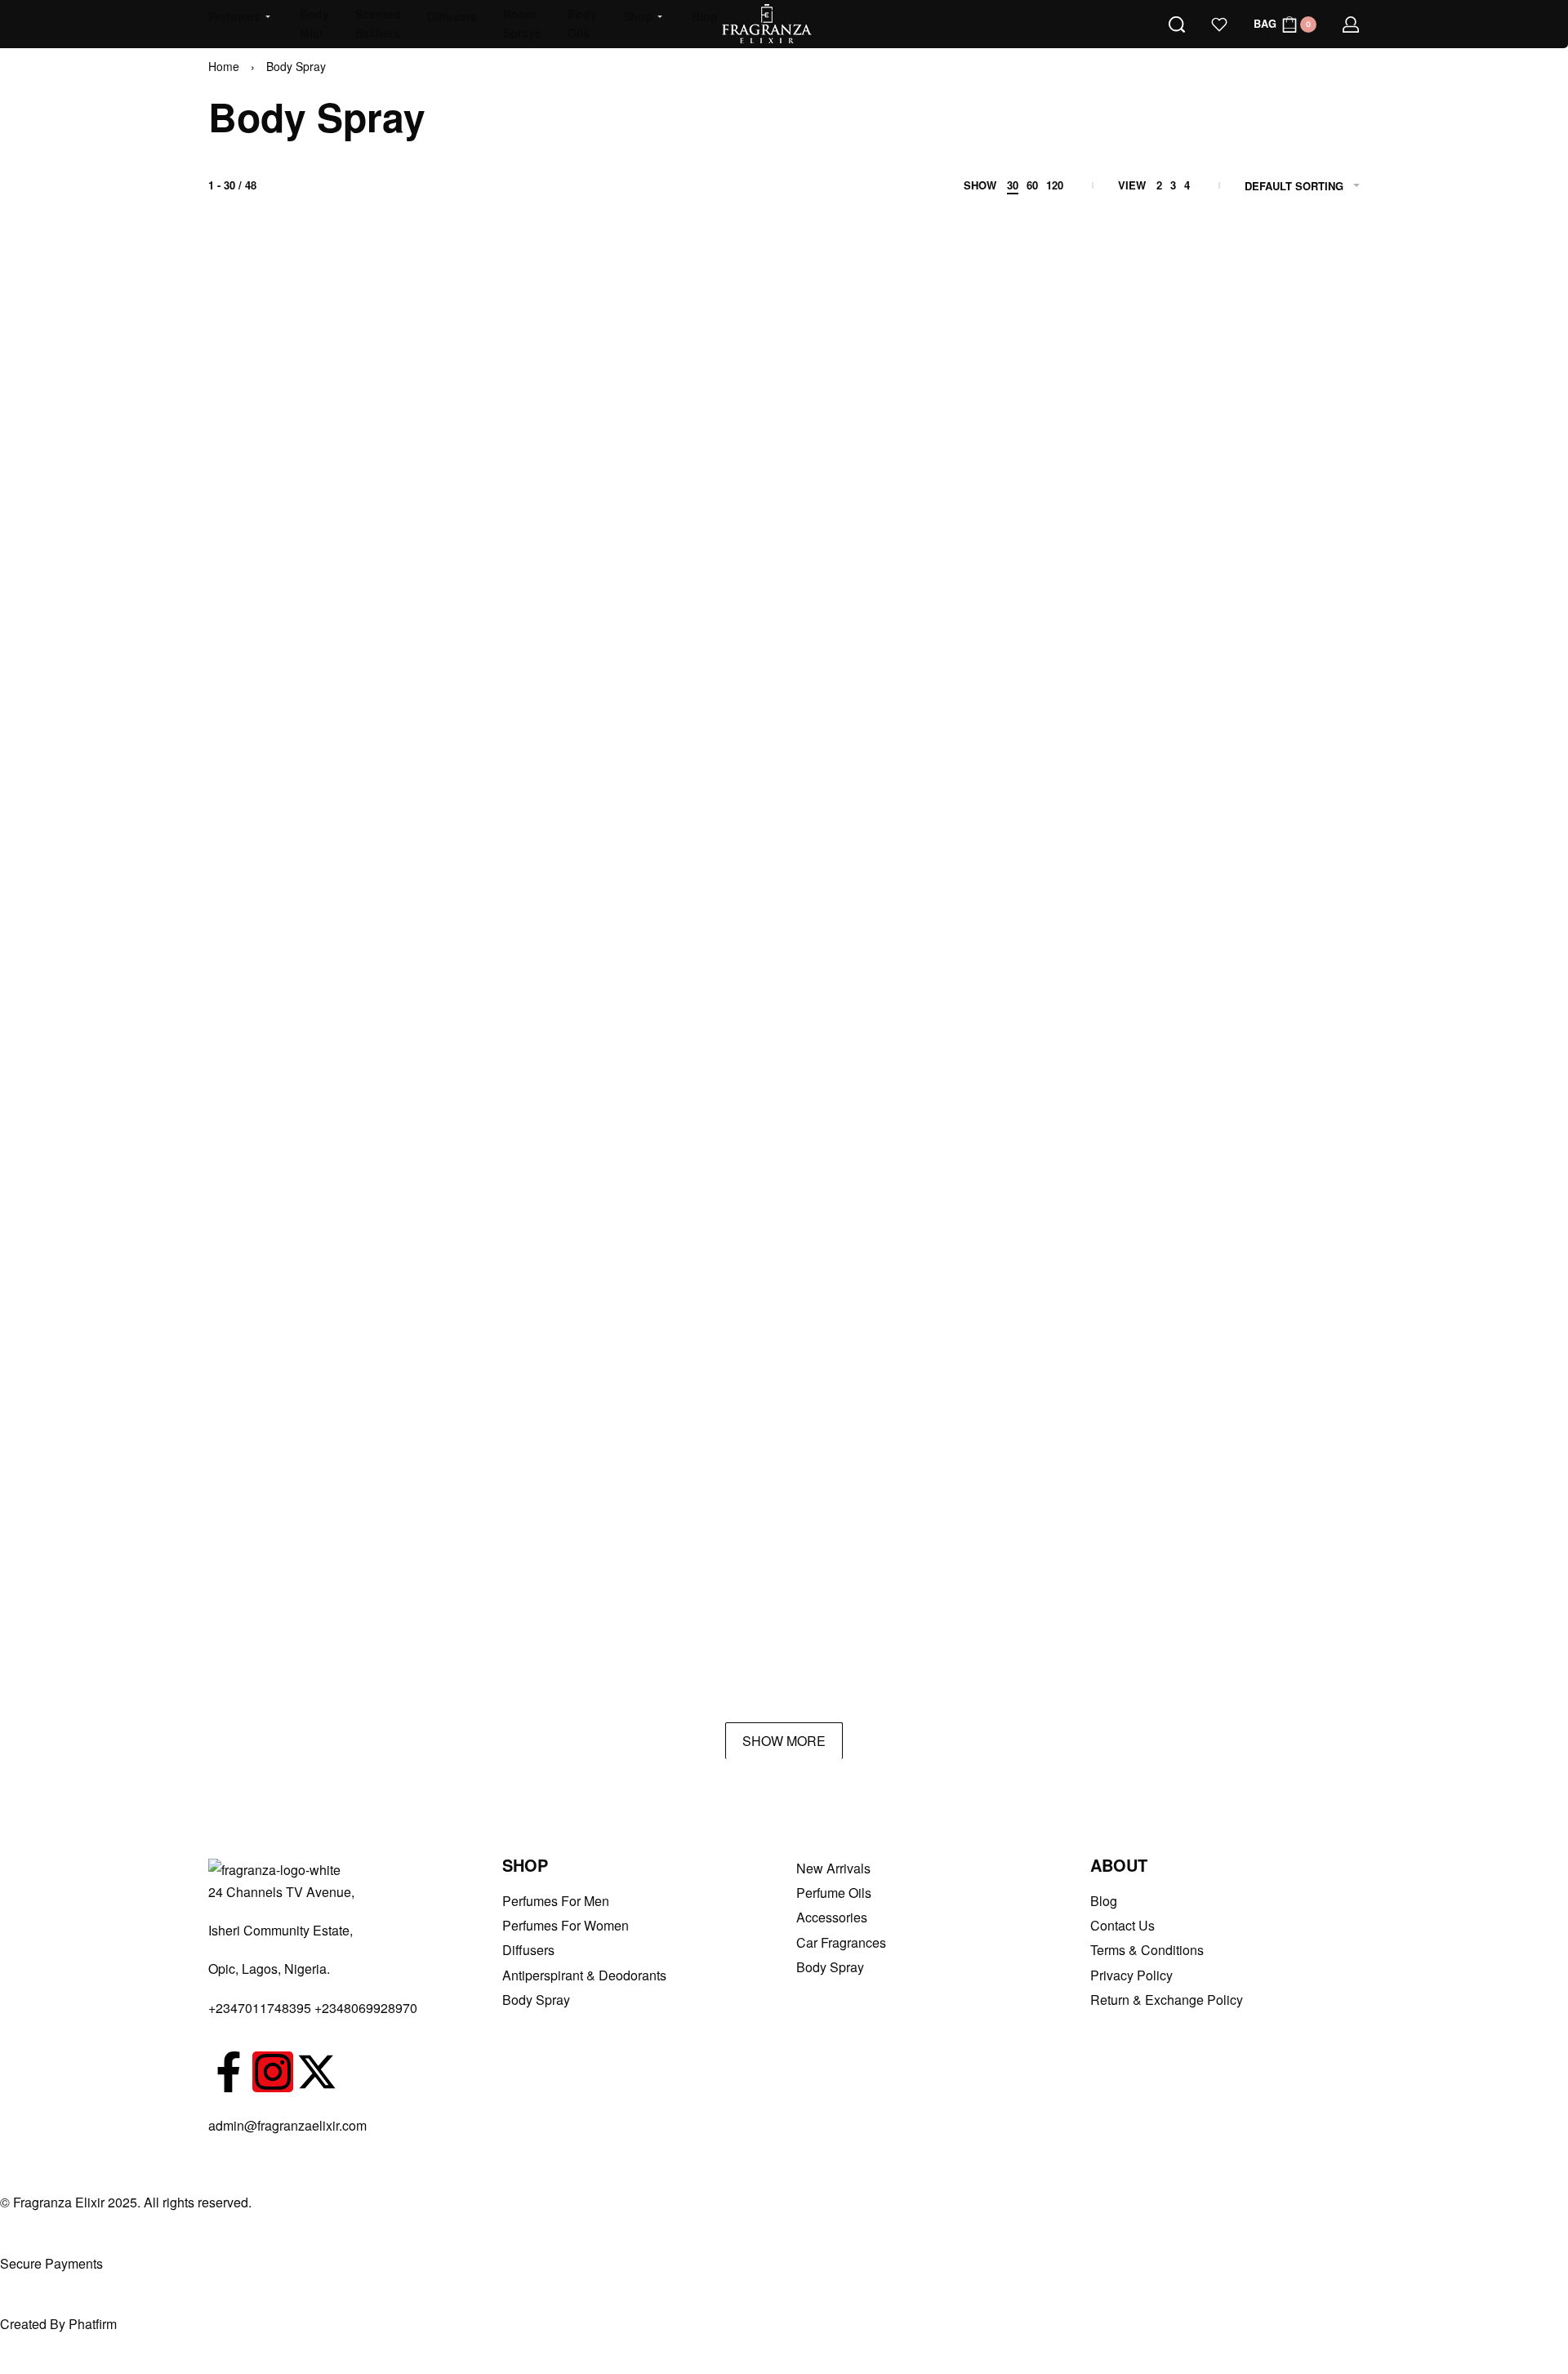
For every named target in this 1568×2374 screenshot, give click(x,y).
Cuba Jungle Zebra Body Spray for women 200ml (1251, 1398)
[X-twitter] (317, 2072)
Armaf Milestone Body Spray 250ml (1018, 668)
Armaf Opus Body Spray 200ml (311, 911)
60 (1032, 185)
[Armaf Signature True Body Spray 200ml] (1018, 826)
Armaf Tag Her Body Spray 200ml (1251, 911)
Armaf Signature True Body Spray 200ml (1018, 911)
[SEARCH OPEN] (1177, 24)
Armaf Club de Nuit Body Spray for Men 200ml (784, 424)
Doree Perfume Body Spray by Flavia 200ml (317, 1641)
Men (758, 406)
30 (1013, 185)
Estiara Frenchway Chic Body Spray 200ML (1251, 1641)
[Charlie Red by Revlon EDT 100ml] (550, 1313)
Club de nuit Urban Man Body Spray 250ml (784, 1398)
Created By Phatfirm (58, 2324)
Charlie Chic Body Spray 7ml (1007, 1154)
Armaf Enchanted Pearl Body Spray (317, 668)
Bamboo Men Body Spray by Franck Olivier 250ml (550, 1154)
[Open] (1219, 24)
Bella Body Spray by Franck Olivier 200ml (784, 1154)
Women (1232, 406)
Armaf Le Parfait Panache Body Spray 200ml (550, 668)
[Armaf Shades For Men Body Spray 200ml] (550, 826)
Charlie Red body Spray (292, 1398)
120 (1055, 185)
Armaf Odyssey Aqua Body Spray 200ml (1251, 668)
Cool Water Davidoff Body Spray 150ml (1018, 1398)
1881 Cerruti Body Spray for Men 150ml (317, 424)
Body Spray (252, 406)
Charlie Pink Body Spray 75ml (1243, 1154)
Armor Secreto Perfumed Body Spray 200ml (317, 1154)
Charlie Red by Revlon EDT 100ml (550, 1398)
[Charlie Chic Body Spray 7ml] (1018, 1070)
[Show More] (784, 1740)
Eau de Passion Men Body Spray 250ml (784, 1641)
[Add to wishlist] (374, 324)
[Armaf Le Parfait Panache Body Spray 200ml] (550, 576)
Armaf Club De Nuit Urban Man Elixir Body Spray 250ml (1018, 424)
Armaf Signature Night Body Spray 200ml (784, 911)
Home (224, 66)
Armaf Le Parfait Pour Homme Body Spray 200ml (784, 668)
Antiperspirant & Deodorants (526, 392)
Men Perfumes (1015, 635)
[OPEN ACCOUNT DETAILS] (1351, 24)
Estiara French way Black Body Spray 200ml (1018, 1641)
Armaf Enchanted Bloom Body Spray (1251, 424)
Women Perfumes (1292, 406)
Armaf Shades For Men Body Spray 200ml (550, 911)
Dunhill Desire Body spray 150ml (550, 1641)
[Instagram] (273, 2072)
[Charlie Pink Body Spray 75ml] (1251, 1070)
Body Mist (948, 1136)
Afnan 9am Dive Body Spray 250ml (550, 424)
